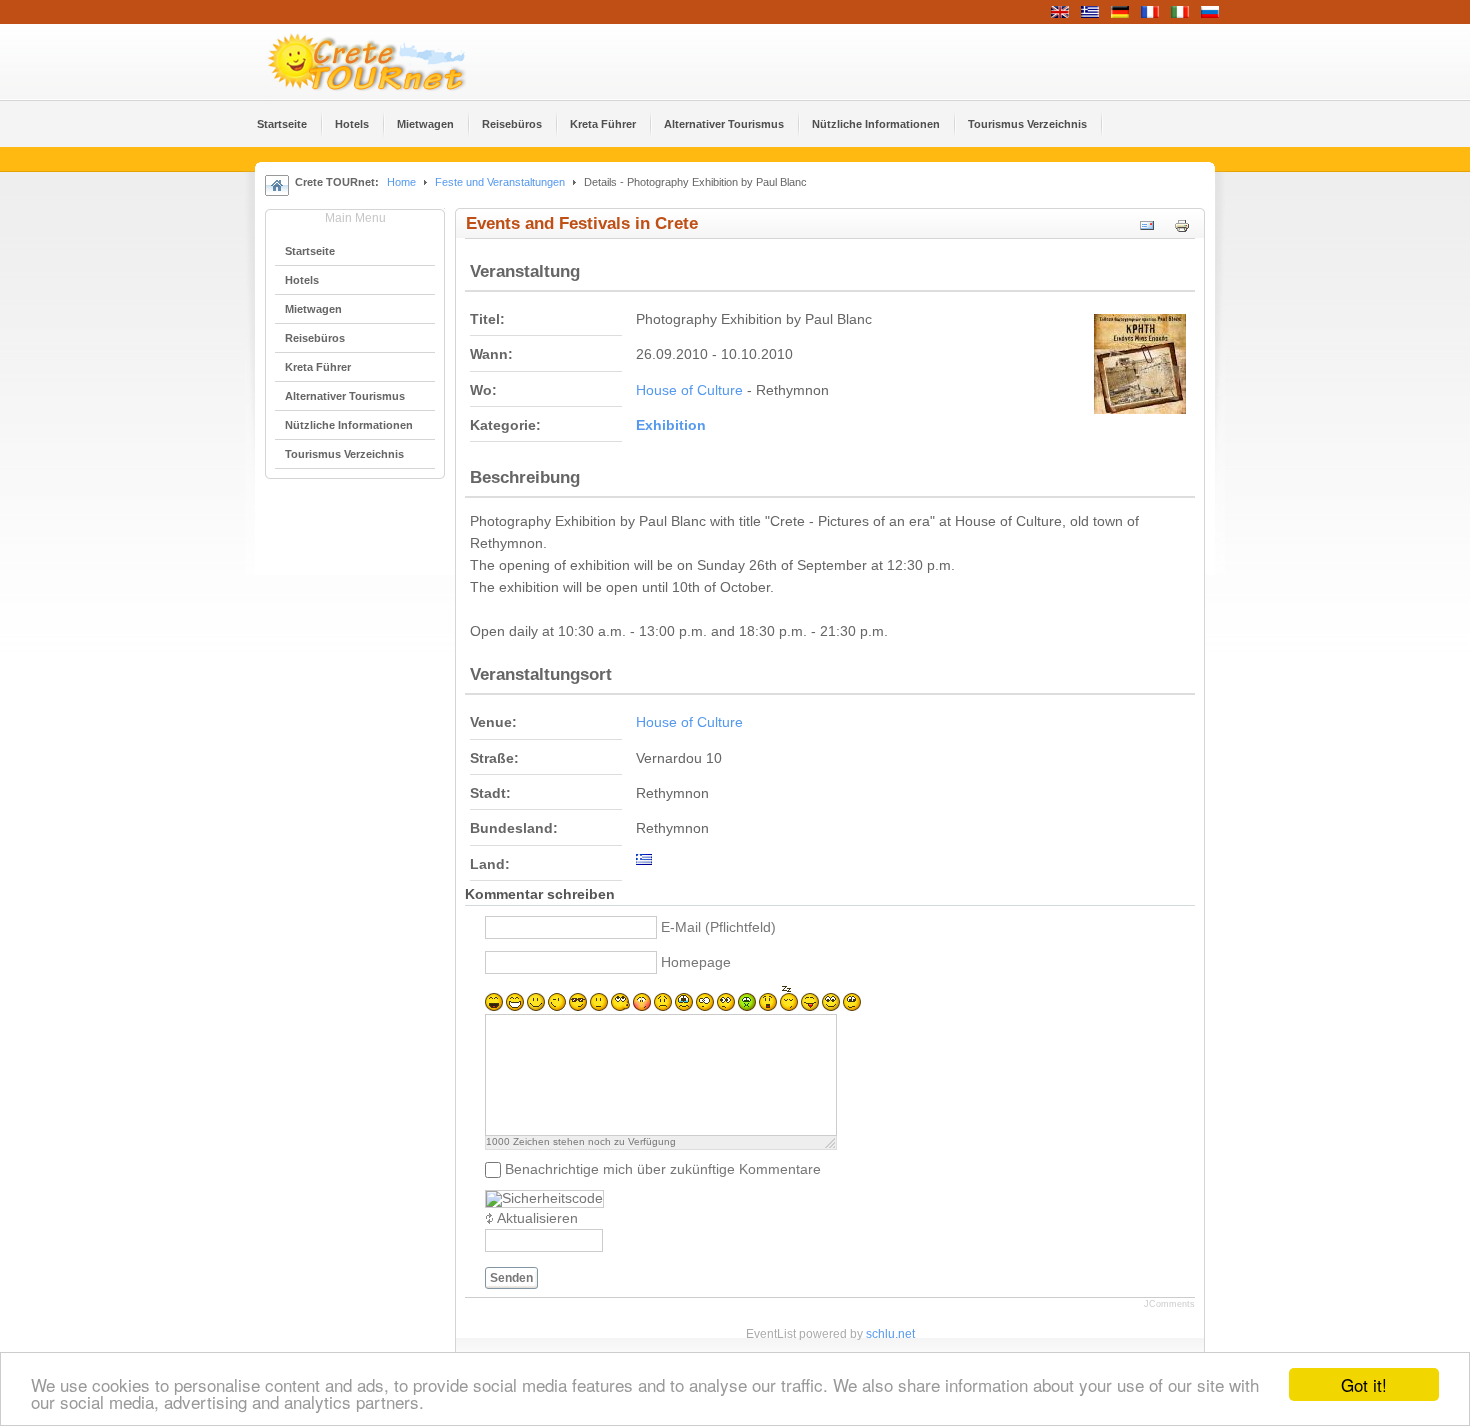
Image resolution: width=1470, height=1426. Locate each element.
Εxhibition (671, 425)
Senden (511, 1278)
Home (401, 182)
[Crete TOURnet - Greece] (390, 62)
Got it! (1364, 1384)
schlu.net (890, 1334)
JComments (1169, 1304)
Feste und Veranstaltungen (500, 182)
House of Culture (689, 390)
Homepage (696, 962)
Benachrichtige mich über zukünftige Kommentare (663, 1169)
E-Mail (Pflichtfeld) (718, 927)
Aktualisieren (537, 1218)
